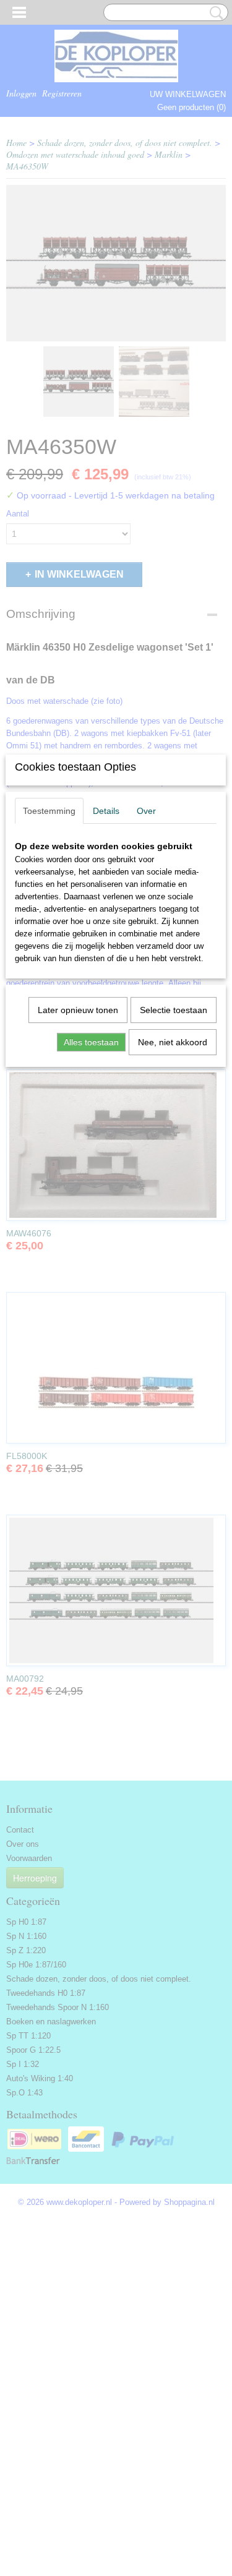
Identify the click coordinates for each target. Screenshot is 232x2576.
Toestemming (49, 811)
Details (106, 811)
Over (146, 811)
